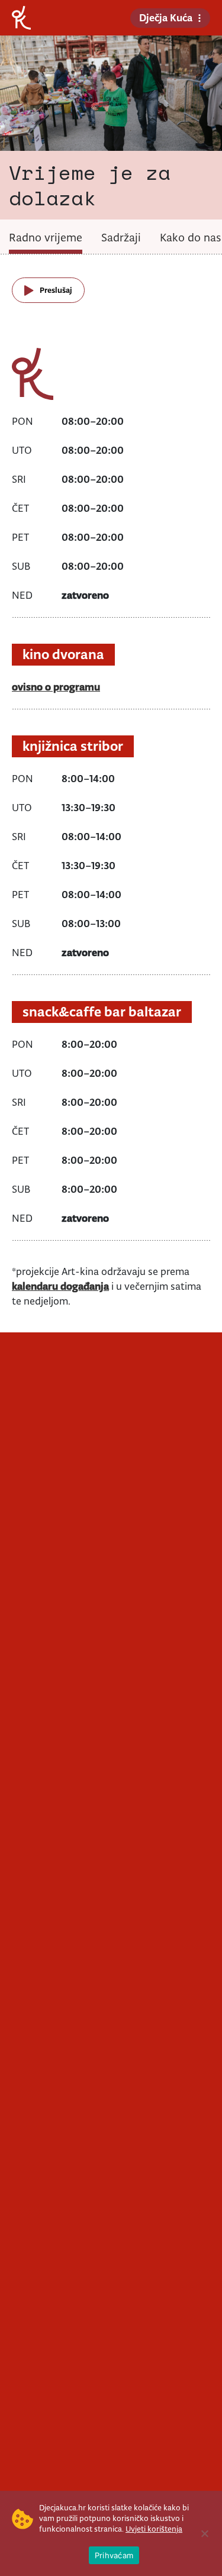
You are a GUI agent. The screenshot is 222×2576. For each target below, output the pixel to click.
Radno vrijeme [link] (46, 237)
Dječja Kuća (166, 18)
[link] (21, 17)
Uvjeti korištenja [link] (154, 2529)
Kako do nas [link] (190, 237)
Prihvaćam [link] (114, 2555)
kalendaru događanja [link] (60, 1286)
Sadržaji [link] (121, 237)
